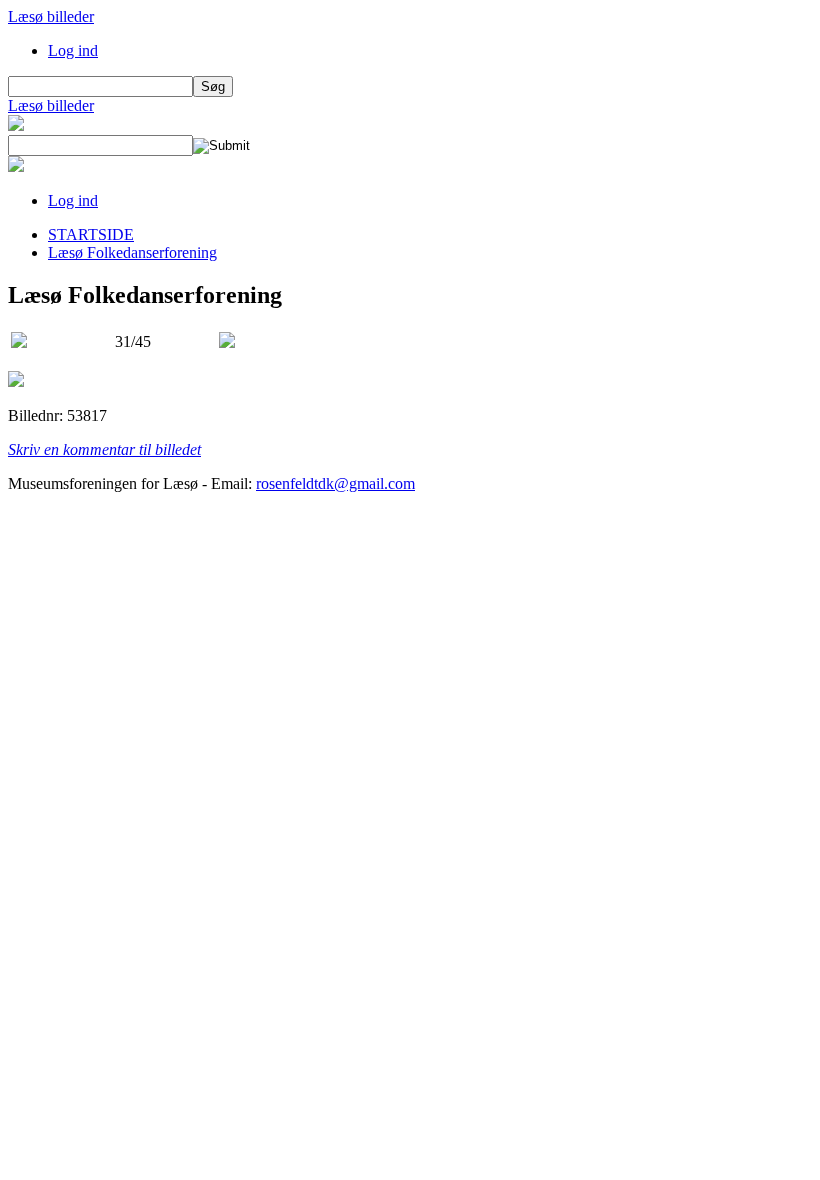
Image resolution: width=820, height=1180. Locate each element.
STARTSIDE (91, 234)
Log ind (73, 50)
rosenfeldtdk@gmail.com (335, 483)
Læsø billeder (51, 16)
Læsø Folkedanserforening (132, 252)
